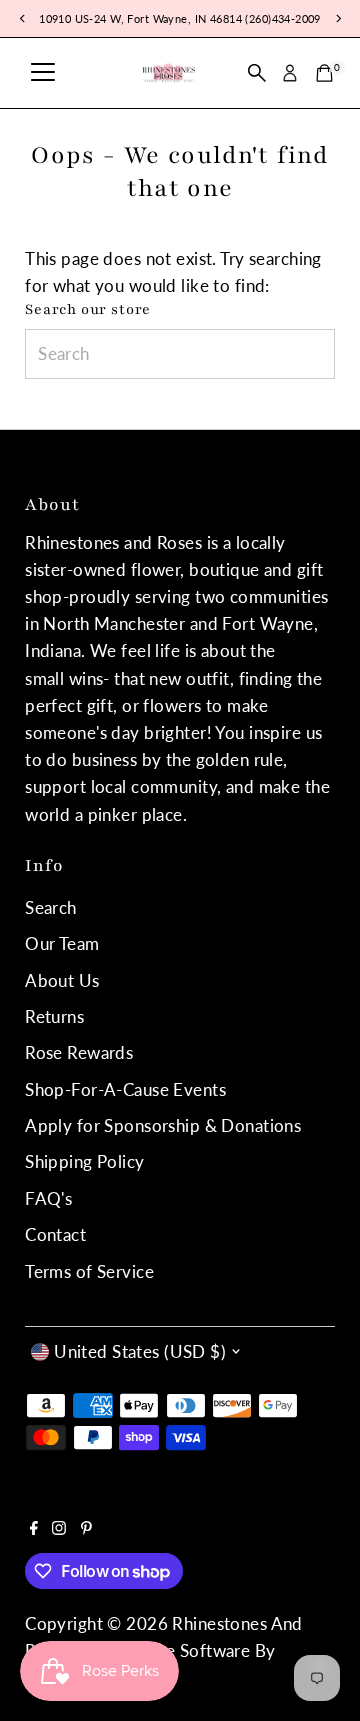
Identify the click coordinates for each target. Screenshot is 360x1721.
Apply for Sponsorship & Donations (163, 1125)
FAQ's (48, 1198)
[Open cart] (324, 73)
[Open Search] (257, 73)
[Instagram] (59, 1529)
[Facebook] (34, 1529)
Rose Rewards (79, 1052)
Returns (54, 1016)
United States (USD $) (140, 1351)
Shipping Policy (84, 1161)
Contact (55, 1234)
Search (51, 907)
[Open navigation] (43, 73)
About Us (62, 980)
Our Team (62, 943)
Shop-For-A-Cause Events (125, 1089)
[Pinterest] (86, 1529)
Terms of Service (89, 1271)
